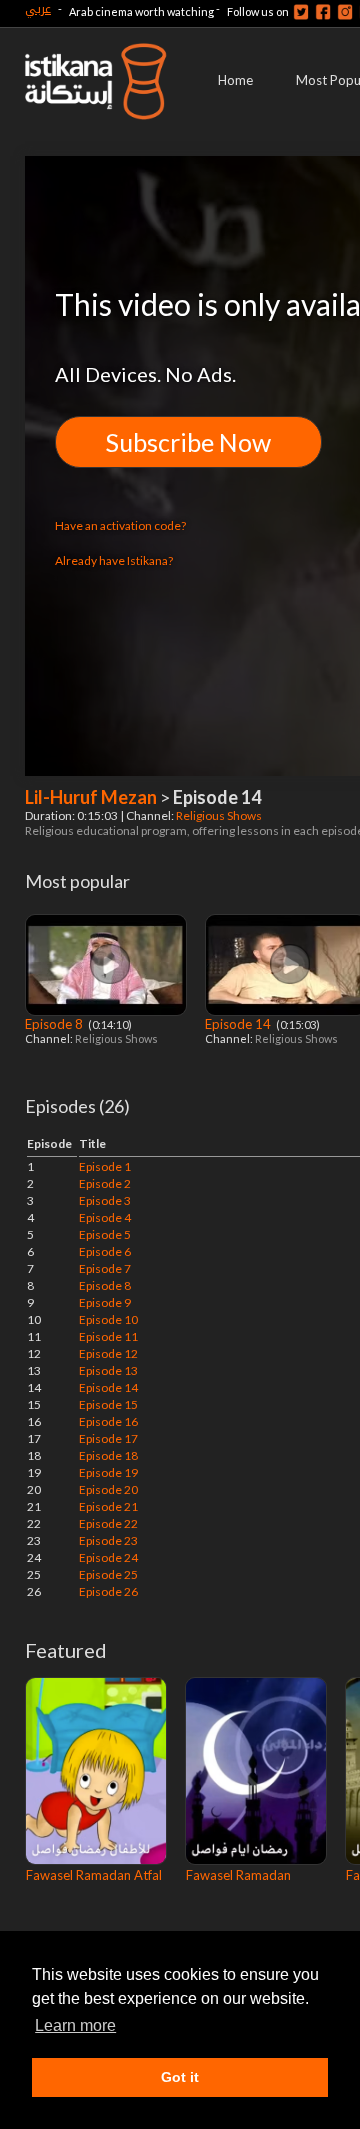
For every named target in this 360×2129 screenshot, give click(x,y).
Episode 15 (108, 1404)
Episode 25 (108, 1574)
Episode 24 (108, 1557)
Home (235, 80)
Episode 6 (105, 1251)
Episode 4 (105, 1217)
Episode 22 (108, 1523)
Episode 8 (55, 1024)
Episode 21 (108, 1506)
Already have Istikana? (114, 560)
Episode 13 (108, 1370)
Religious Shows (220, 815)
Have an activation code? (120, 525)
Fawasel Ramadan (238, 1875)
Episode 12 (108, 1353)
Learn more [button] (75, 2025)
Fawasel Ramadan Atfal (94, 1875)
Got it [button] (180, 2077)
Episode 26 (108, 1591)
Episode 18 (108, 1455)
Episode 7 (105, 1268)
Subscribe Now (188, 442)
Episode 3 (105, 1200)
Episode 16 (108, 1421)
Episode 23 (108, 1540)
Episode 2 (105, 1183)
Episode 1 (105, 1166)
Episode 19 (108, 1472)
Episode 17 (108, 1438)
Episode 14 (239, 1024)
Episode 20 (108, 1489)
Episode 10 (108, 1319)
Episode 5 (105, 1234)
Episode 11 (108, 1336)
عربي (38, 8)
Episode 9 (105, 1302)
